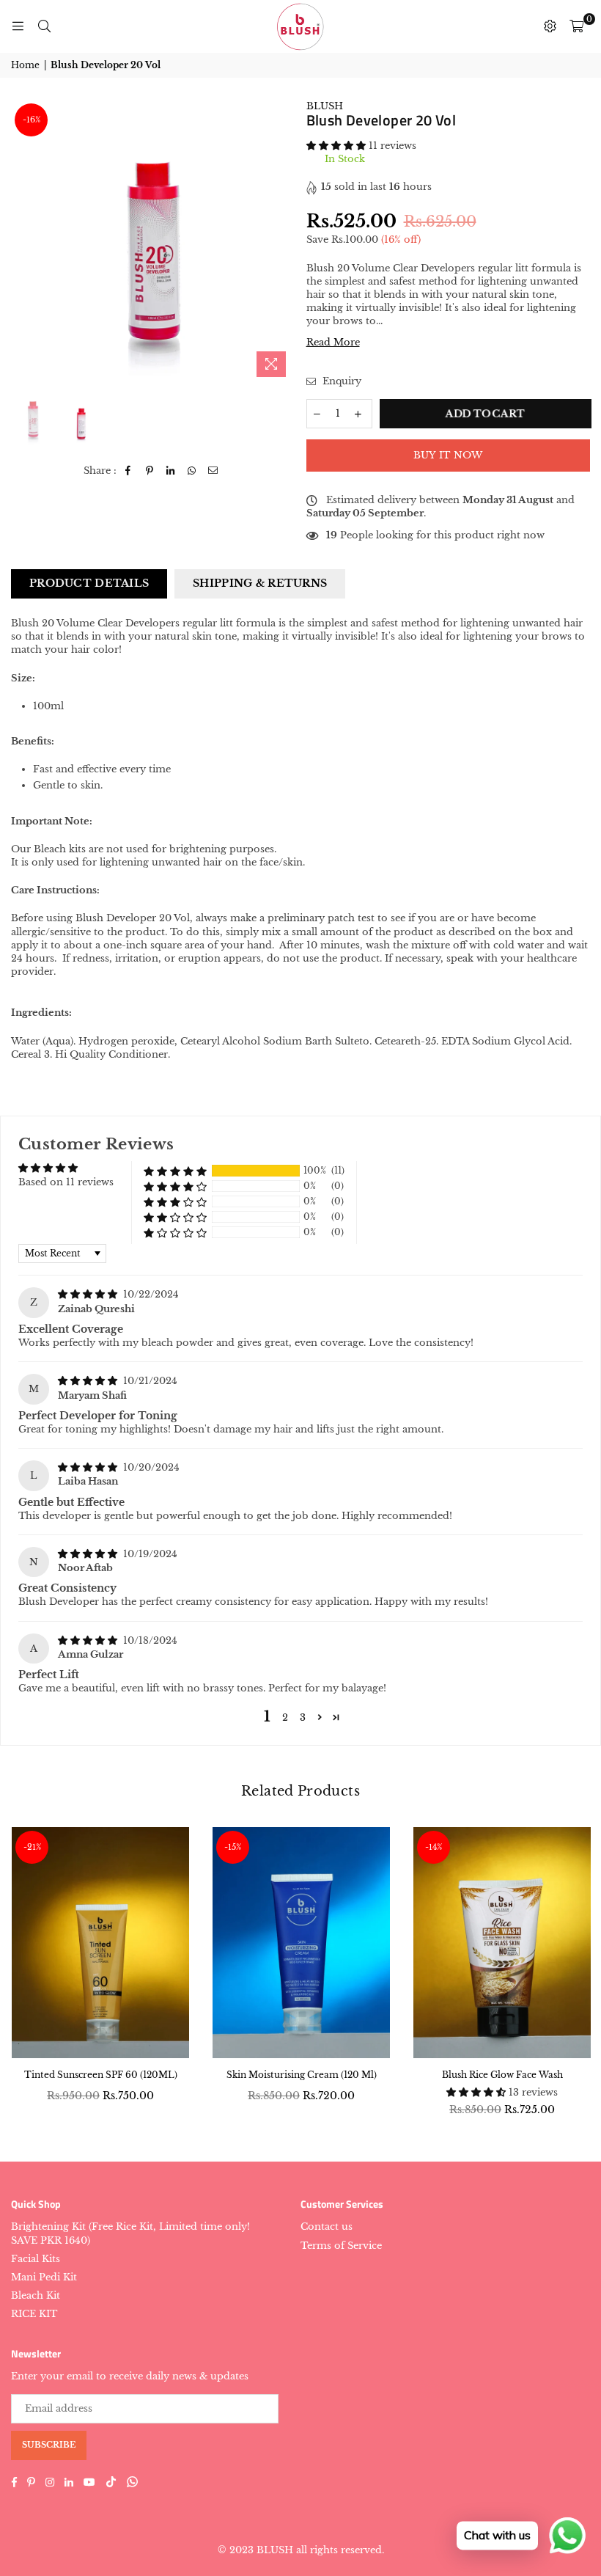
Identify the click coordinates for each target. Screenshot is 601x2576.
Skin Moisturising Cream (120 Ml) (302, 2075)
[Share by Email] (214, 471)
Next (283, 242)
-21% (32, 1847)
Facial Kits (36, 2259)
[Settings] (550, 26)
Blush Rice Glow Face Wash (502, 2075)
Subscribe (49, 2445)
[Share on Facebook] (129, 471)
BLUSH (325, 106)
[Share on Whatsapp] (192, 471)
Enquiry (340, 381)
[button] (338, 146)
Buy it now (448, 455)
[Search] (44, 26)
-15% (233, 1847)
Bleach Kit (36, 2295)
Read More (333, 342)
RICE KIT (34, 2314)
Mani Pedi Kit (44, 2277)
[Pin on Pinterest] (150, 471)
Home (25, 65)
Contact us (327, 2226)
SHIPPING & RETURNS (260, 583)
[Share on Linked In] (171, 471)
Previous (24, 242)
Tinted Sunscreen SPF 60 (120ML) (101, 2075)
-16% (32, 120)
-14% (434, 1847)
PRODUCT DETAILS (89, 583)
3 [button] (303, 1717)
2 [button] (285, 1717)
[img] (89, 1294)
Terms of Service (341, 2246)
